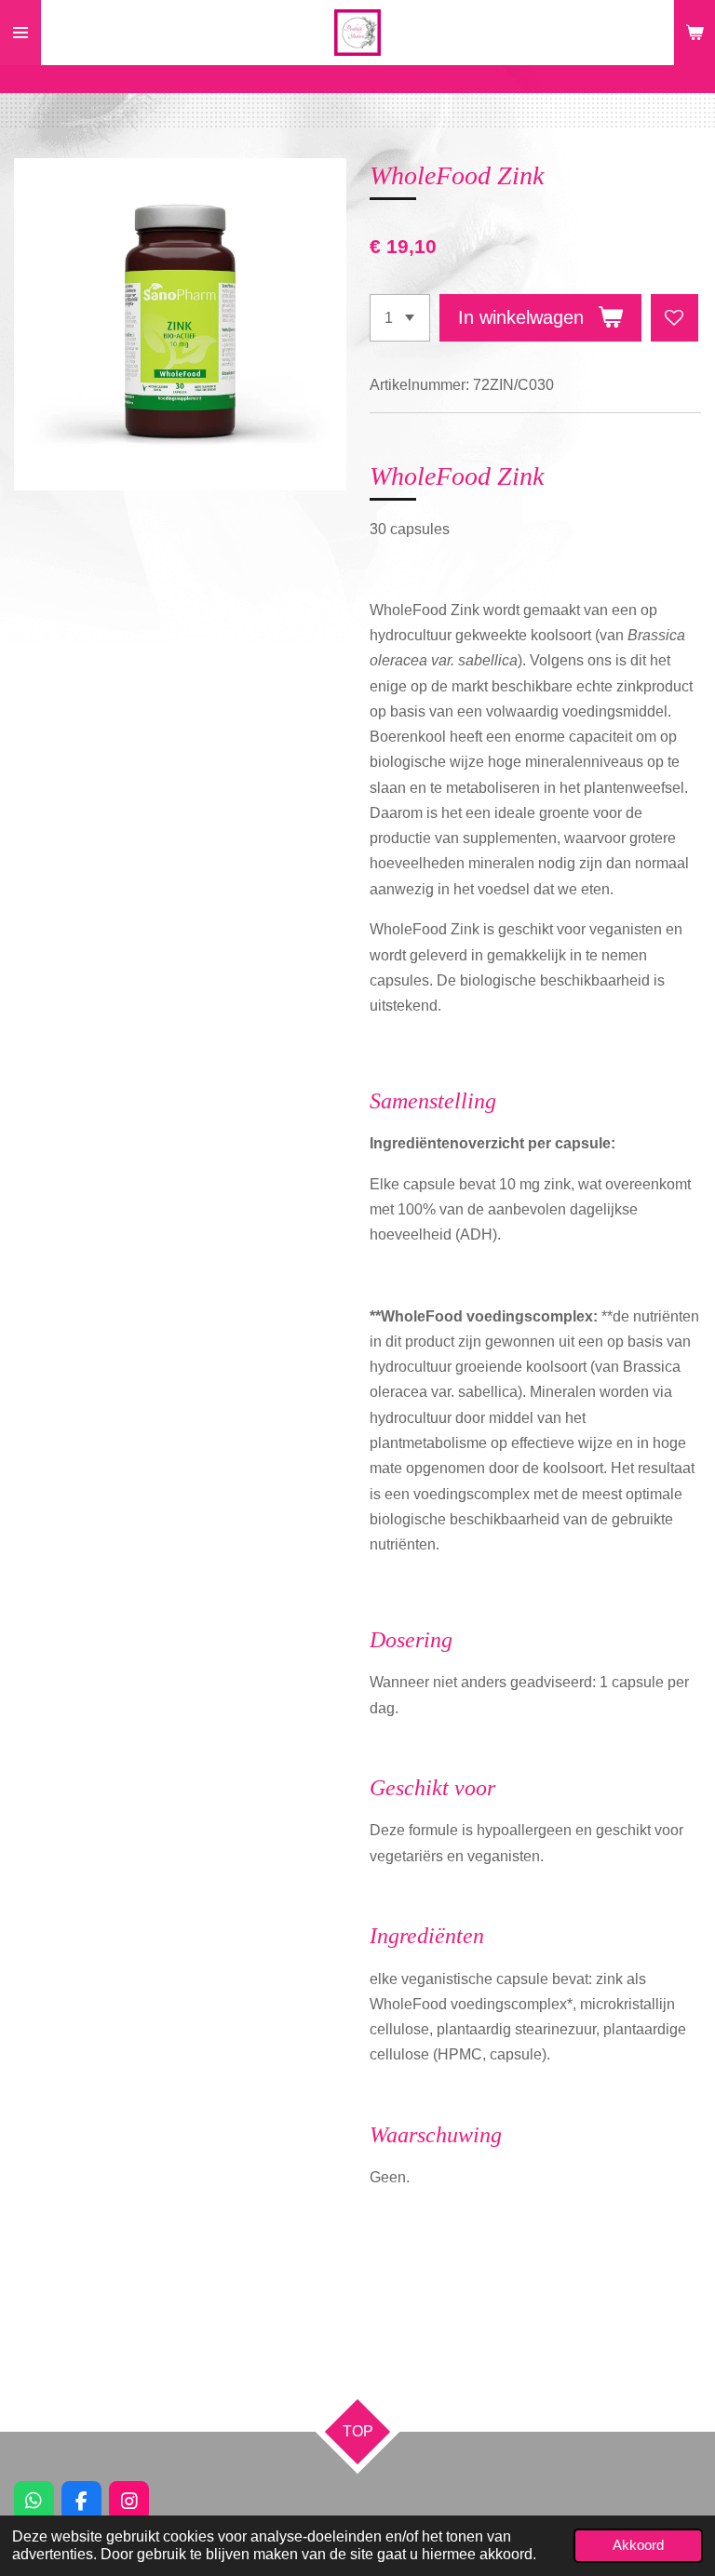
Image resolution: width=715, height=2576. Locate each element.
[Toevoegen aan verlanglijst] (675, 318)
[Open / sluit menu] (20, 33)
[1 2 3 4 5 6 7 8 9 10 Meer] (400, 318)
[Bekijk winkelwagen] (695, 33)
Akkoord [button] (638, 2545)
